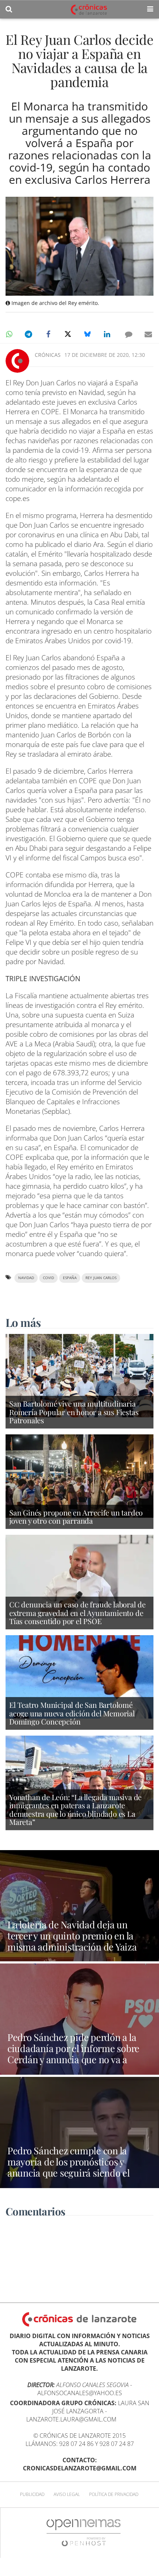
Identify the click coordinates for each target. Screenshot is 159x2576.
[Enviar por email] (148, 334)
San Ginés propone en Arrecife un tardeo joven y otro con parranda (76, 1517)
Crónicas (48, 355)
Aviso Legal (67, 2494)
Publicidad (32, 2494)
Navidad (26, 1278)
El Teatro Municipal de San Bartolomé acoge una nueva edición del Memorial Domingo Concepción (72, 1713)
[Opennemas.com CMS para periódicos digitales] (84, 2532)
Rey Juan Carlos (101, 1278)
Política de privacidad (114, 2494)
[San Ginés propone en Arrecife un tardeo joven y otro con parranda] (79, 1475)
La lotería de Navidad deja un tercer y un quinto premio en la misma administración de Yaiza (72, 1935)
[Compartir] (9, 334)
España (70, 1278)
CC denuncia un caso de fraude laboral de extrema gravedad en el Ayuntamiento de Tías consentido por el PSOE (77, 1613)
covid (48, 1278)
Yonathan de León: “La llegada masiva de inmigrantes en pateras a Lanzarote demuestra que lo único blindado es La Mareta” (75, 1810)
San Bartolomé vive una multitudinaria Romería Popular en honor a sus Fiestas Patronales (74, 1412)
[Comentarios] (129, 334)
